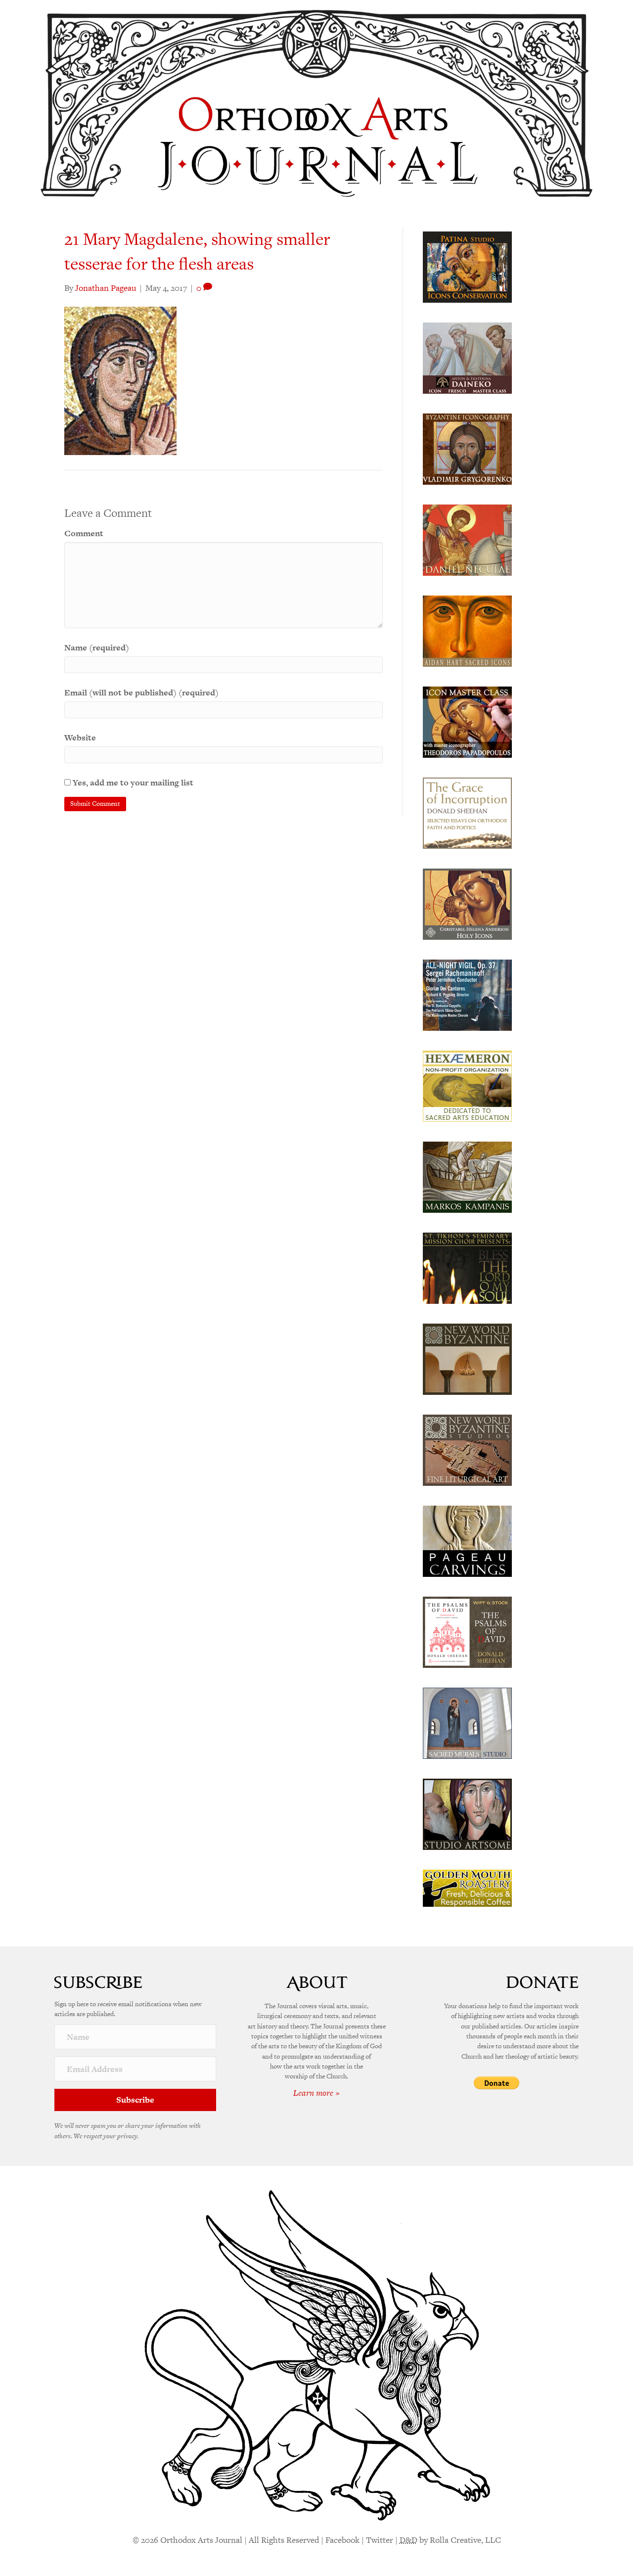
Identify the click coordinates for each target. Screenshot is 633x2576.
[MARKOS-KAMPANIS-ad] (467, 1176)
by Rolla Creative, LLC (450, 2540)
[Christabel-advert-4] (467, 903)
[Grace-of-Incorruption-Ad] (467, 812)
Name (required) (97, 647)
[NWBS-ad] (467, 1449)
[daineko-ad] (467, 357)
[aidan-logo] (467, 630)
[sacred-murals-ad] (467, 1722)
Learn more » (316, 2093)
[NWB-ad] (467, 1358)
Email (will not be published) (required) (141, 692)
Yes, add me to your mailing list (132, 782)
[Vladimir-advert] (467, 448)
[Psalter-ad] (467, 1631)
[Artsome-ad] (467, 1813)
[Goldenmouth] (467, 1887)
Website (80, 737)
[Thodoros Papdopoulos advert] (467, 721)
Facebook (342, 2540)
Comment (84, 533)
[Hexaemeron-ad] (467, 1085)
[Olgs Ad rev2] (467, 266)
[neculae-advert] (467, 539)
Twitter (380, 2540)
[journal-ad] (467, 1540)
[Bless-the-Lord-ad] (467, 1267)
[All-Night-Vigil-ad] (467, 994)
